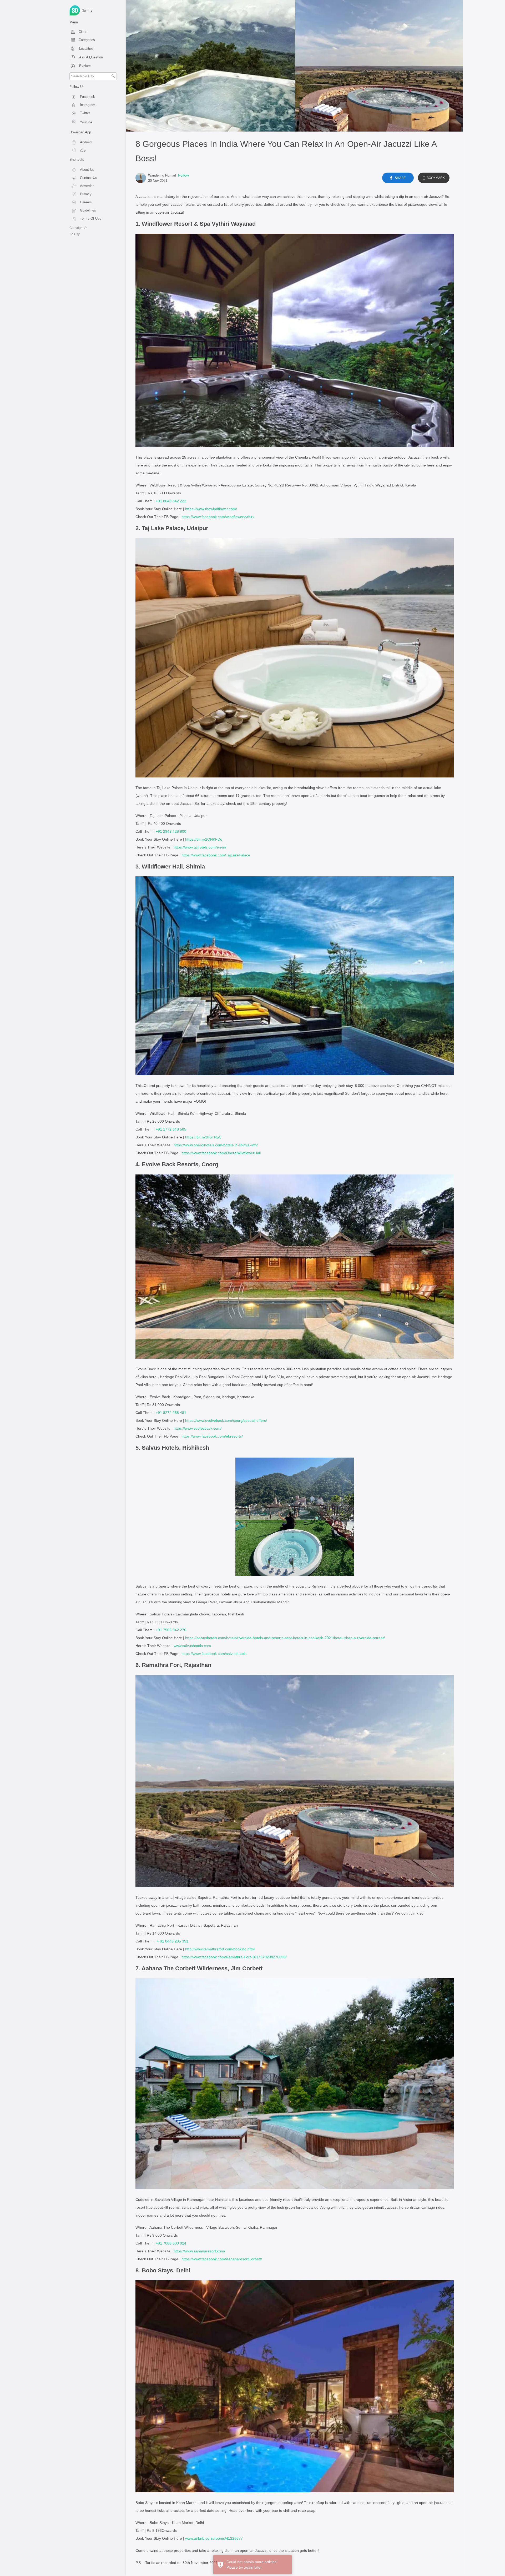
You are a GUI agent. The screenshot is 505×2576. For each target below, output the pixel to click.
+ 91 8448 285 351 (173, 1941)
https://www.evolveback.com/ (198, 1428)
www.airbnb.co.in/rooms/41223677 (214, 2538)
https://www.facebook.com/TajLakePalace (216, 855)
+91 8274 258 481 (171, 1413)
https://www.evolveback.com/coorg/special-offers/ (226, 1420)
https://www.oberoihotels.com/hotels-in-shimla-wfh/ (216, 1145)
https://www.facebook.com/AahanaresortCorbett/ (222, 2259)
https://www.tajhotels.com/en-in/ (200, 847)
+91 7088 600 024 (171, 2243)
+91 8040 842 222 (171, 501)
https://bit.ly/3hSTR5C (203, 1137)
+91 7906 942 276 (171, 1630)
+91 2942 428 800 (171, 831)
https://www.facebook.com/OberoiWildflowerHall (221, 1153)
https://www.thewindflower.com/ (211, 509)
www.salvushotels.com (192, 1646)
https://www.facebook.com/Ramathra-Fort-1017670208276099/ (234, 1957)
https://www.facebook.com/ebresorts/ (212, 1436)
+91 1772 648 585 (171, 1129)
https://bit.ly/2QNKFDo (204, 839)
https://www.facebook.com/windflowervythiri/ (218, 517)
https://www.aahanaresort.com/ (199, 2251)
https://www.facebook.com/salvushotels (214, 1654)
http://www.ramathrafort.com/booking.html (220, 1949)
